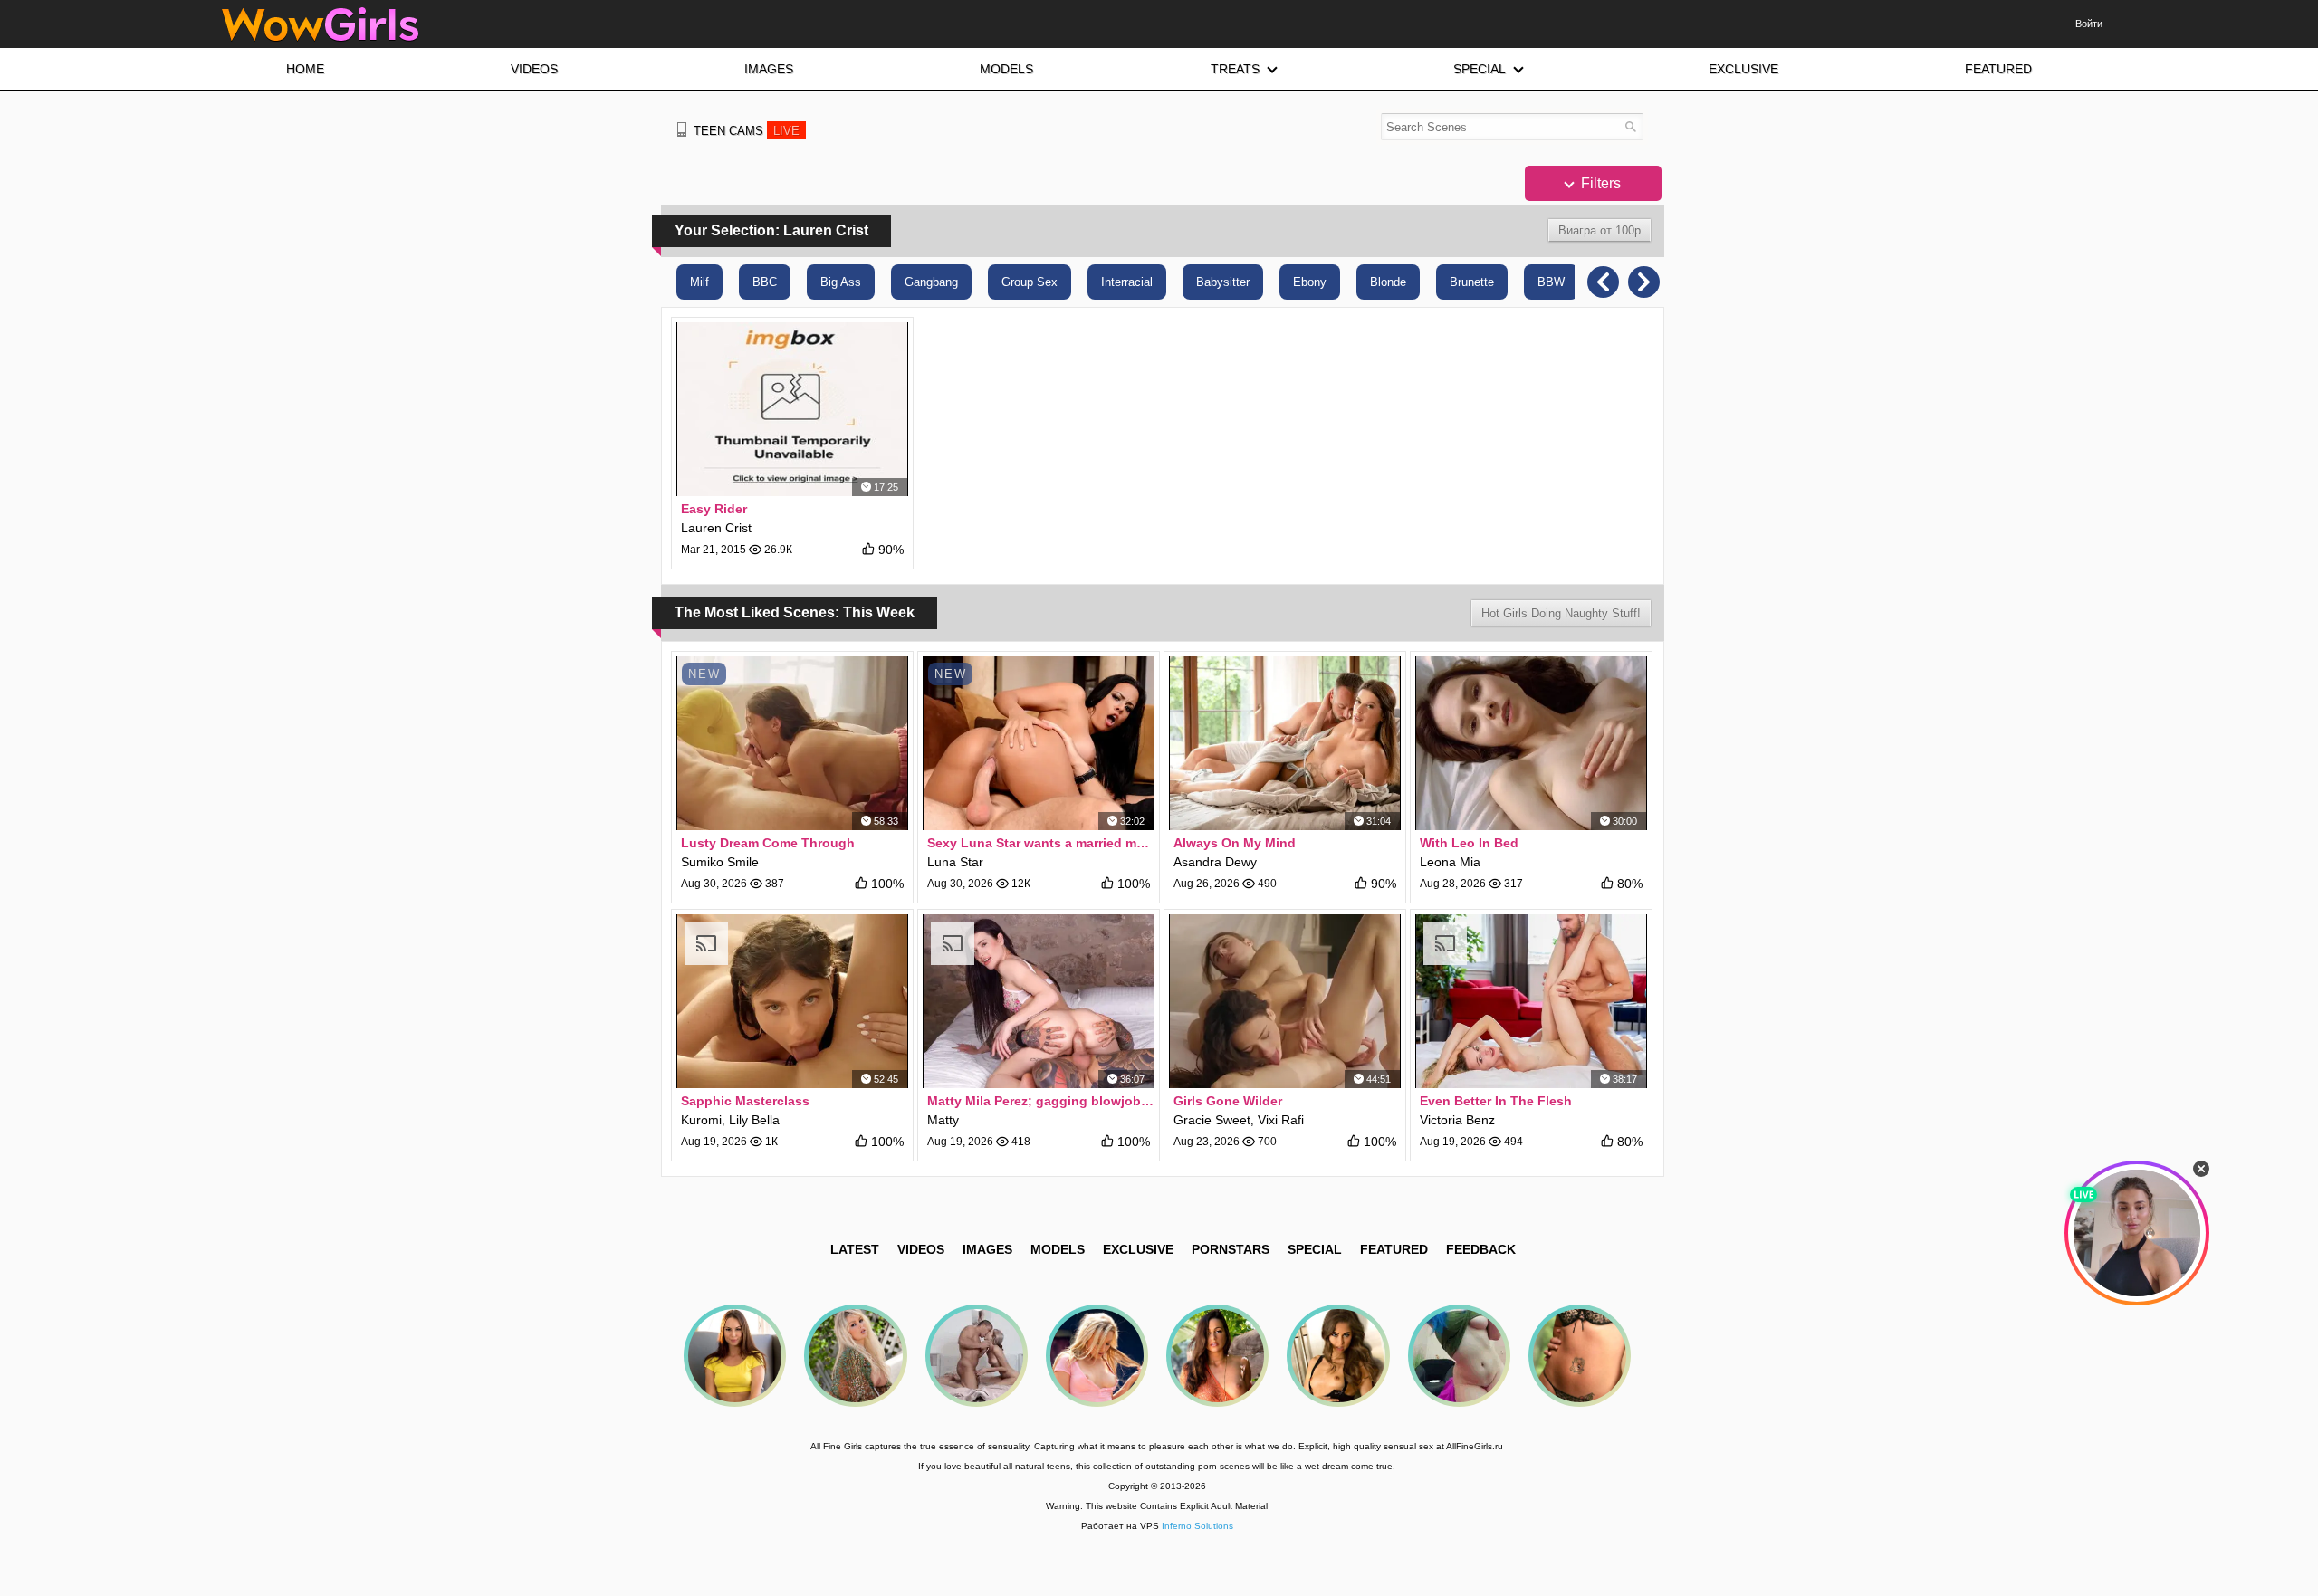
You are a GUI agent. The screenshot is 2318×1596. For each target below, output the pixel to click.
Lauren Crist (716, 528)
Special (1315, 1249)
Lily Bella (754, 1120)
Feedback (1481, 1249)
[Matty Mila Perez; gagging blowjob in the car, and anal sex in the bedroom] (1039, 1001)
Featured (1394, 1249)
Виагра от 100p (1600, 230)
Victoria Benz (1457, 1120)
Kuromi (701, 1120)
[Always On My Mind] (1285, 743)
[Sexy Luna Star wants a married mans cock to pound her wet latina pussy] (1039, 743)
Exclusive (1138, 1249)
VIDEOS (921, 1249)
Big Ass (841, 282)
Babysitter (1223, 282)
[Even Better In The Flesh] (1531, 1001)
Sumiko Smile (720, 862)
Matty (943, 1120)
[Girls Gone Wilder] (1285, 1001)
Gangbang (931, 282)
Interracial (1127, 282)
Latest (855, 1249)
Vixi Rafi (1281, 1120)
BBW (1551, 282)
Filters (1599, 183)
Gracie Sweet (1212, 1120)
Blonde (1388, 282)
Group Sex (1030, 282)
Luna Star (955, 862)
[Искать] (1630, 126)
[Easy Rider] (792, 409)
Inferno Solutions (1197, 1526)
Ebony (1310, 282)
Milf (699, 282)
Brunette (1472, 282)
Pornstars (1231, 1249)
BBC (765, 282)
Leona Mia (1450, 862)
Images (987, 1249)
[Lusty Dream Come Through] (792, 743)
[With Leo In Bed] (1531, 743)
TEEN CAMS (747, 131)
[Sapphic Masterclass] (792, 1001)
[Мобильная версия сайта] (682, 129)
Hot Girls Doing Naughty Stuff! (1561, 613)
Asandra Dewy (1215, 862)
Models (1058, 1249)
